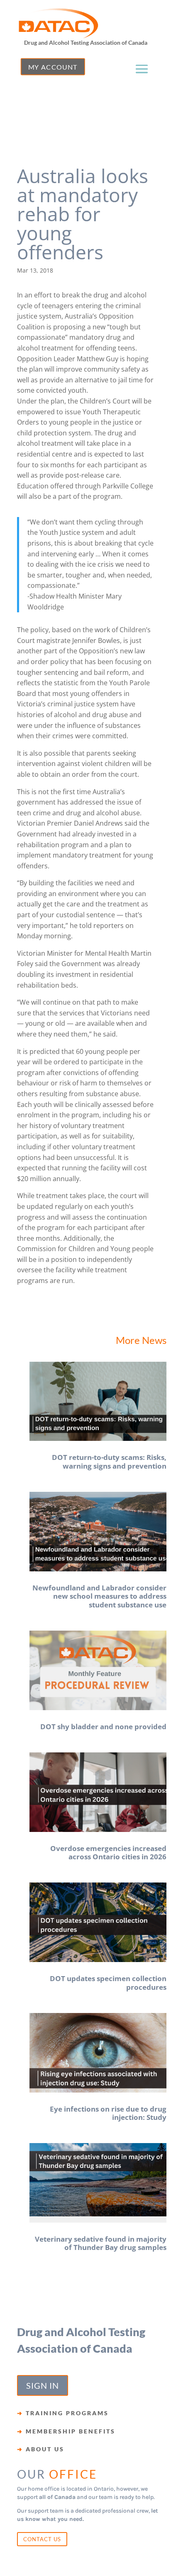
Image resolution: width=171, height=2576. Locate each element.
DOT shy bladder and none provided (103, 1727)
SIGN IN (43, 2385)
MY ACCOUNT (53, 67)
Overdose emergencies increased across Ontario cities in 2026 (108, 1852)
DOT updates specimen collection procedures (108, 1983)
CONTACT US (42, 2539)
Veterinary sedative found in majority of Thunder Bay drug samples (101, 2243)
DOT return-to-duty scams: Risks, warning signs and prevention (109, 1461)
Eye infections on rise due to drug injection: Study (108, 2113)
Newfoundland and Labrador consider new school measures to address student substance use (99, 1596)
